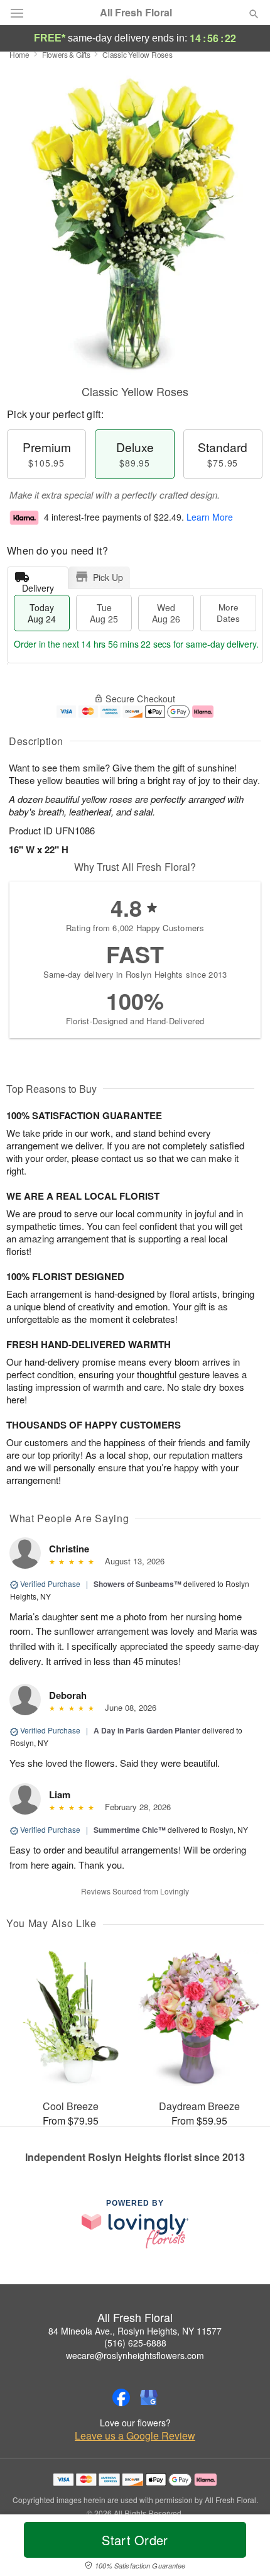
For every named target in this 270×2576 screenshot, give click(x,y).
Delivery (38, 585)
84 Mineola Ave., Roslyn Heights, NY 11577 (135, 2331)
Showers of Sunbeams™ (138, 1584)
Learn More (210, 517)
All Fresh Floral (136, 13)
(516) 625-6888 (135, 2343)
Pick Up (108, 577)
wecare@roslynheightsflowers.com (135, 2355)
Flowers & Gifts (66, 54)
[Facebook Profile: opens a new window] (121, 2397)
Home (19, 54)
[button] (243, 2548)
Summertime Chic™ (130, 1830)
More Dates (228, 613)
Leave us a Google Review (135, 2436)
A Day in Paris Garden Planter (147, 1730)
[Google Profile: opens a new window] (149, 2397)
